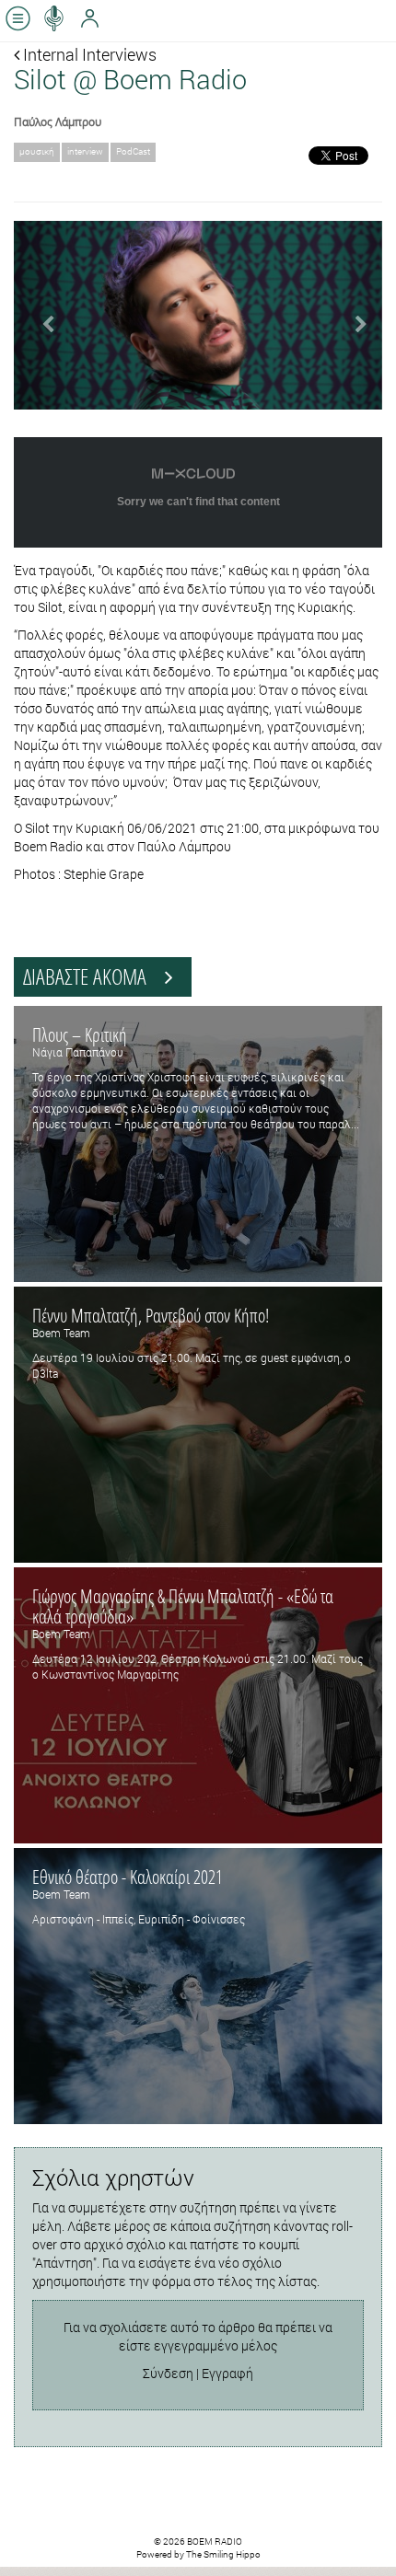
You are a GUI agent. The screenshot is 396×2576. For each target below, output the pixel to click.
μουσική (37, 151)
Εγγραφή (227, 2373)
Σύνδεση (168, 2373)
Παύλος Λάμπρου (58, 121)
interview (85, 151)
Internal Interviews (88, 54)
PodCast (133, 151)
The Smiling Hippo (223, 2554)
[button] (41, 315)
